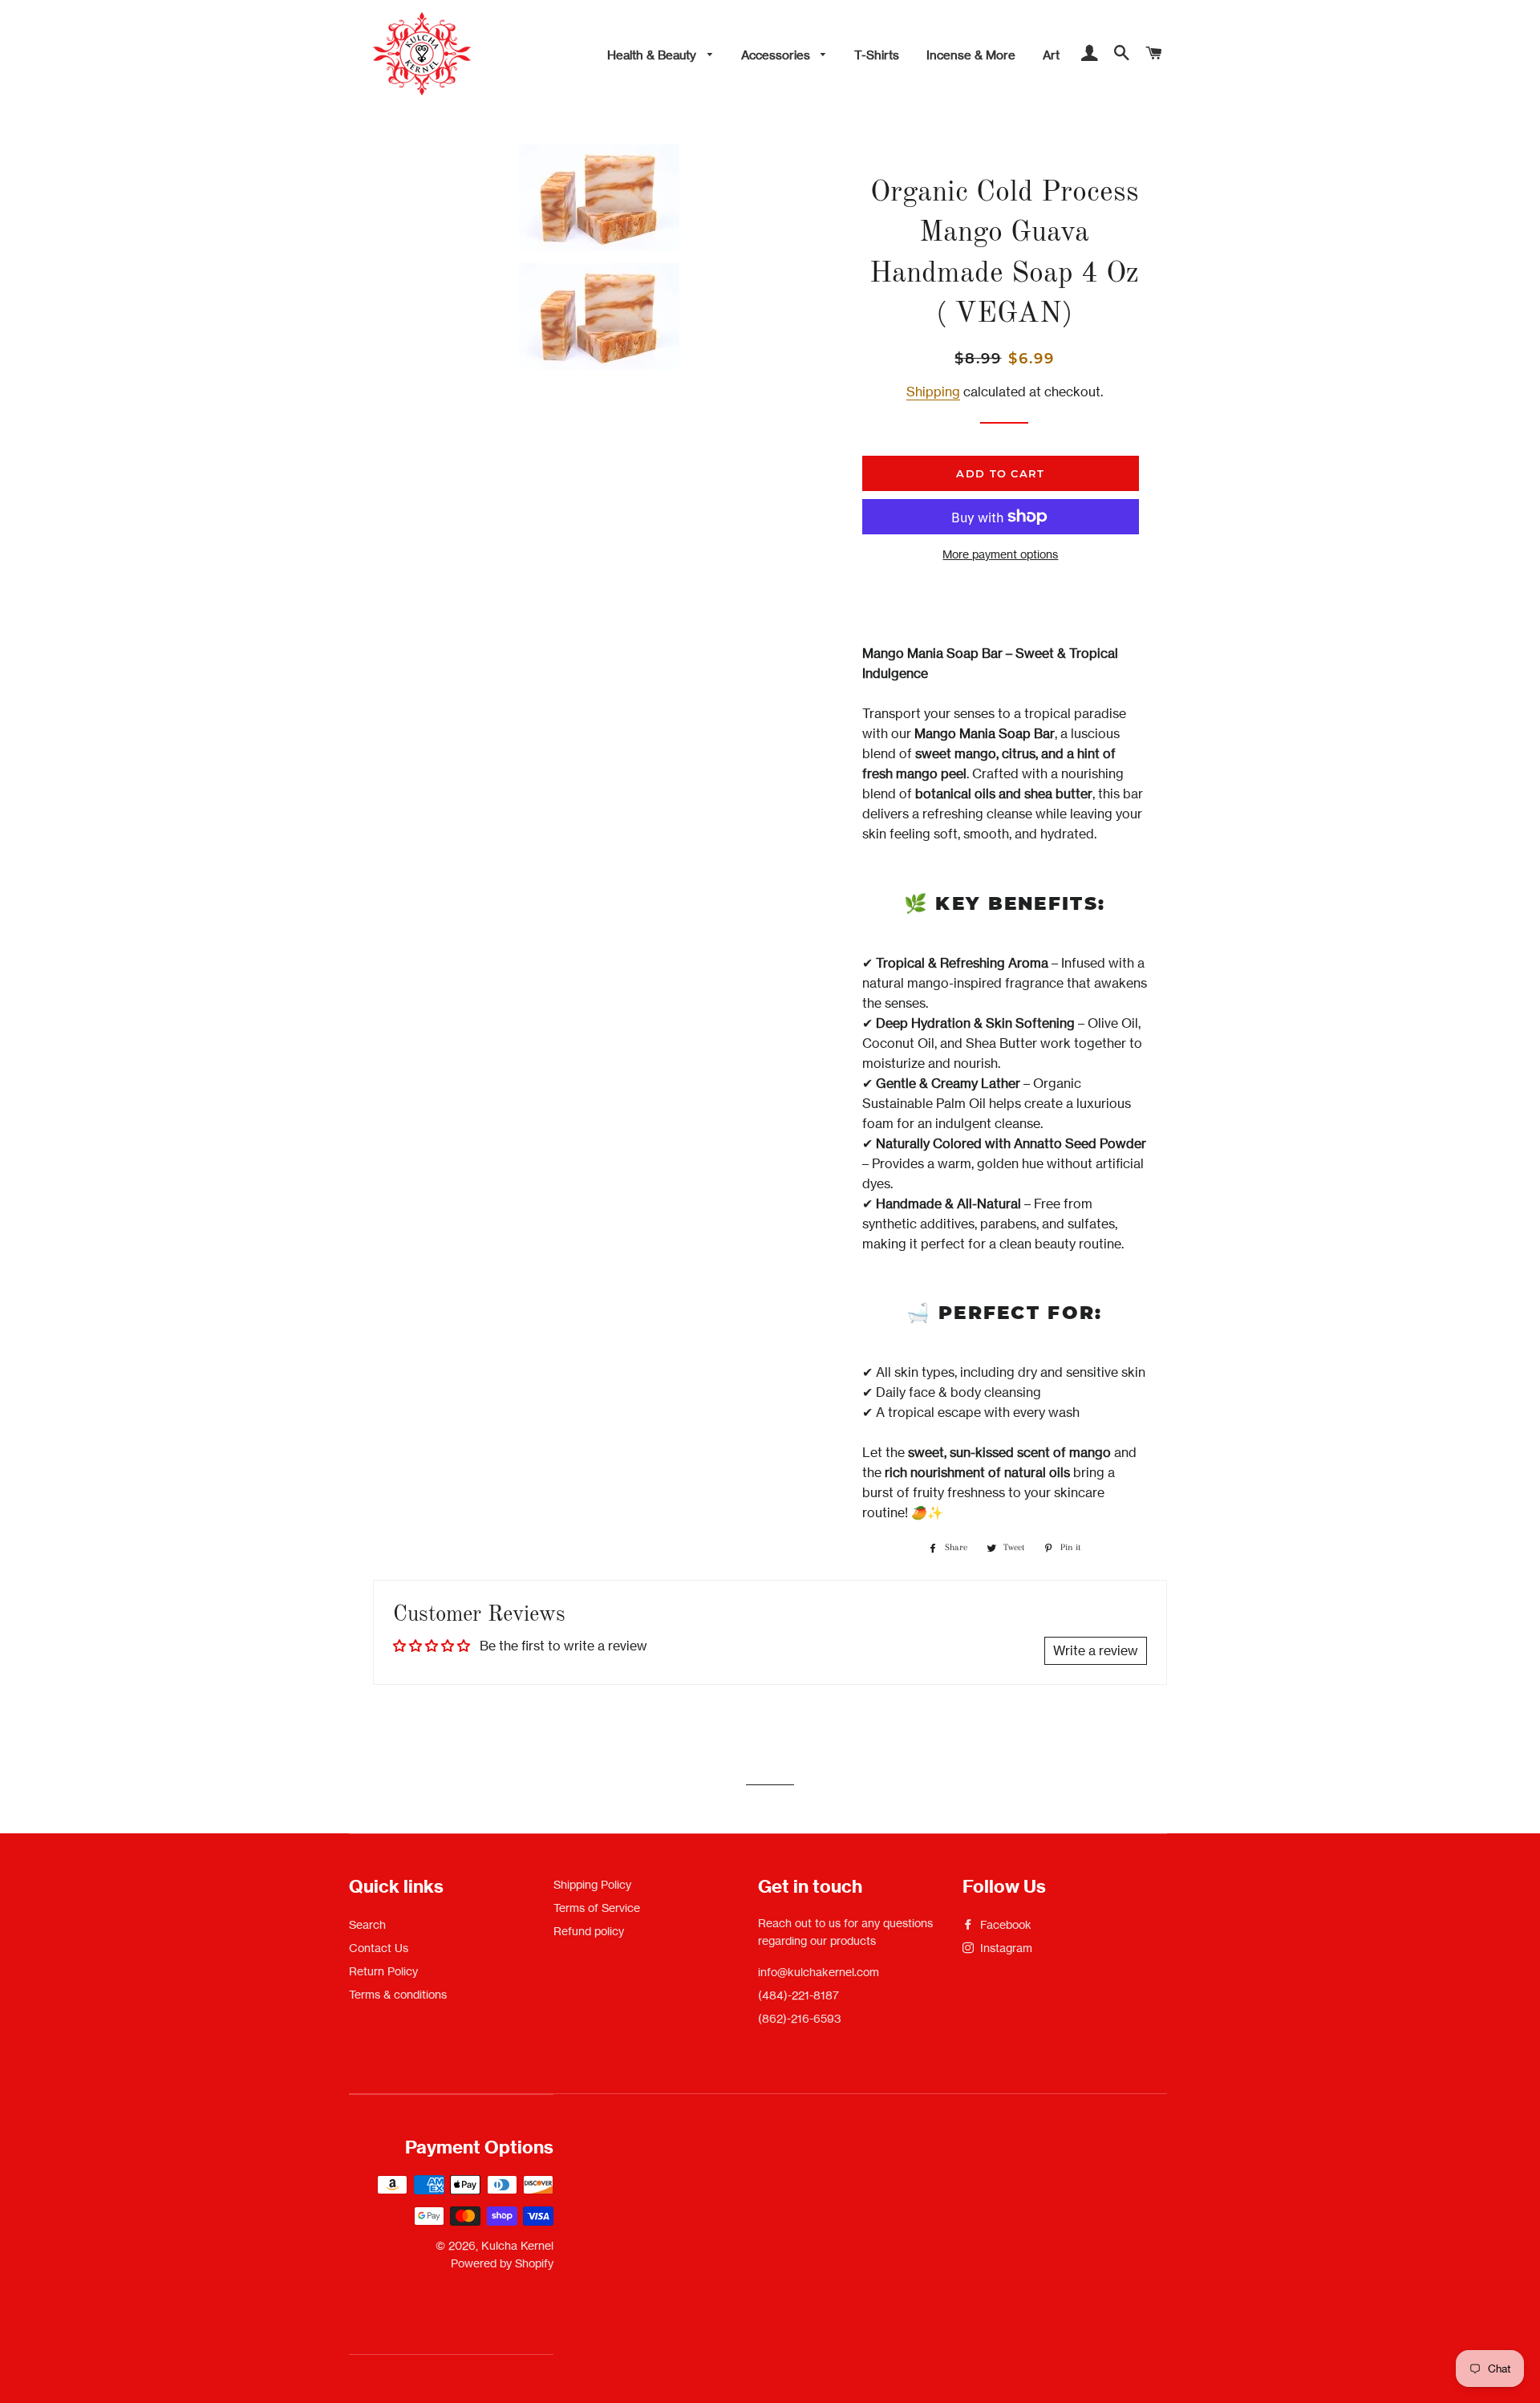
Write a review (1096, 1650)
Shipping (933, 392)
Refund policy (589, 1931)
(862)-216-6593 (800, 2018)
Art (1051, 55)
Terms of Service (597, 1908)
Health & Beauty (653, 55)
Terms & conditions (398, 1994)
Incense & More (971, 55)
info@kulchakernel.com (819, 1972)
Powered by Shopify (502, 2263)
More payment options (1000, 554)
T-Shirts (877, 55)
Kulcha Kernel (517, 2245)
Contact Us (379, 1948)
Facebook (1004, 1924)
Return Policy (383, 1971)
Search (367, 1924)
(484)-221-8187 (798, 1995)
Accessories (777, 55)
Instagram (1005, 1948)
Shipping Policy (592, 1884)
